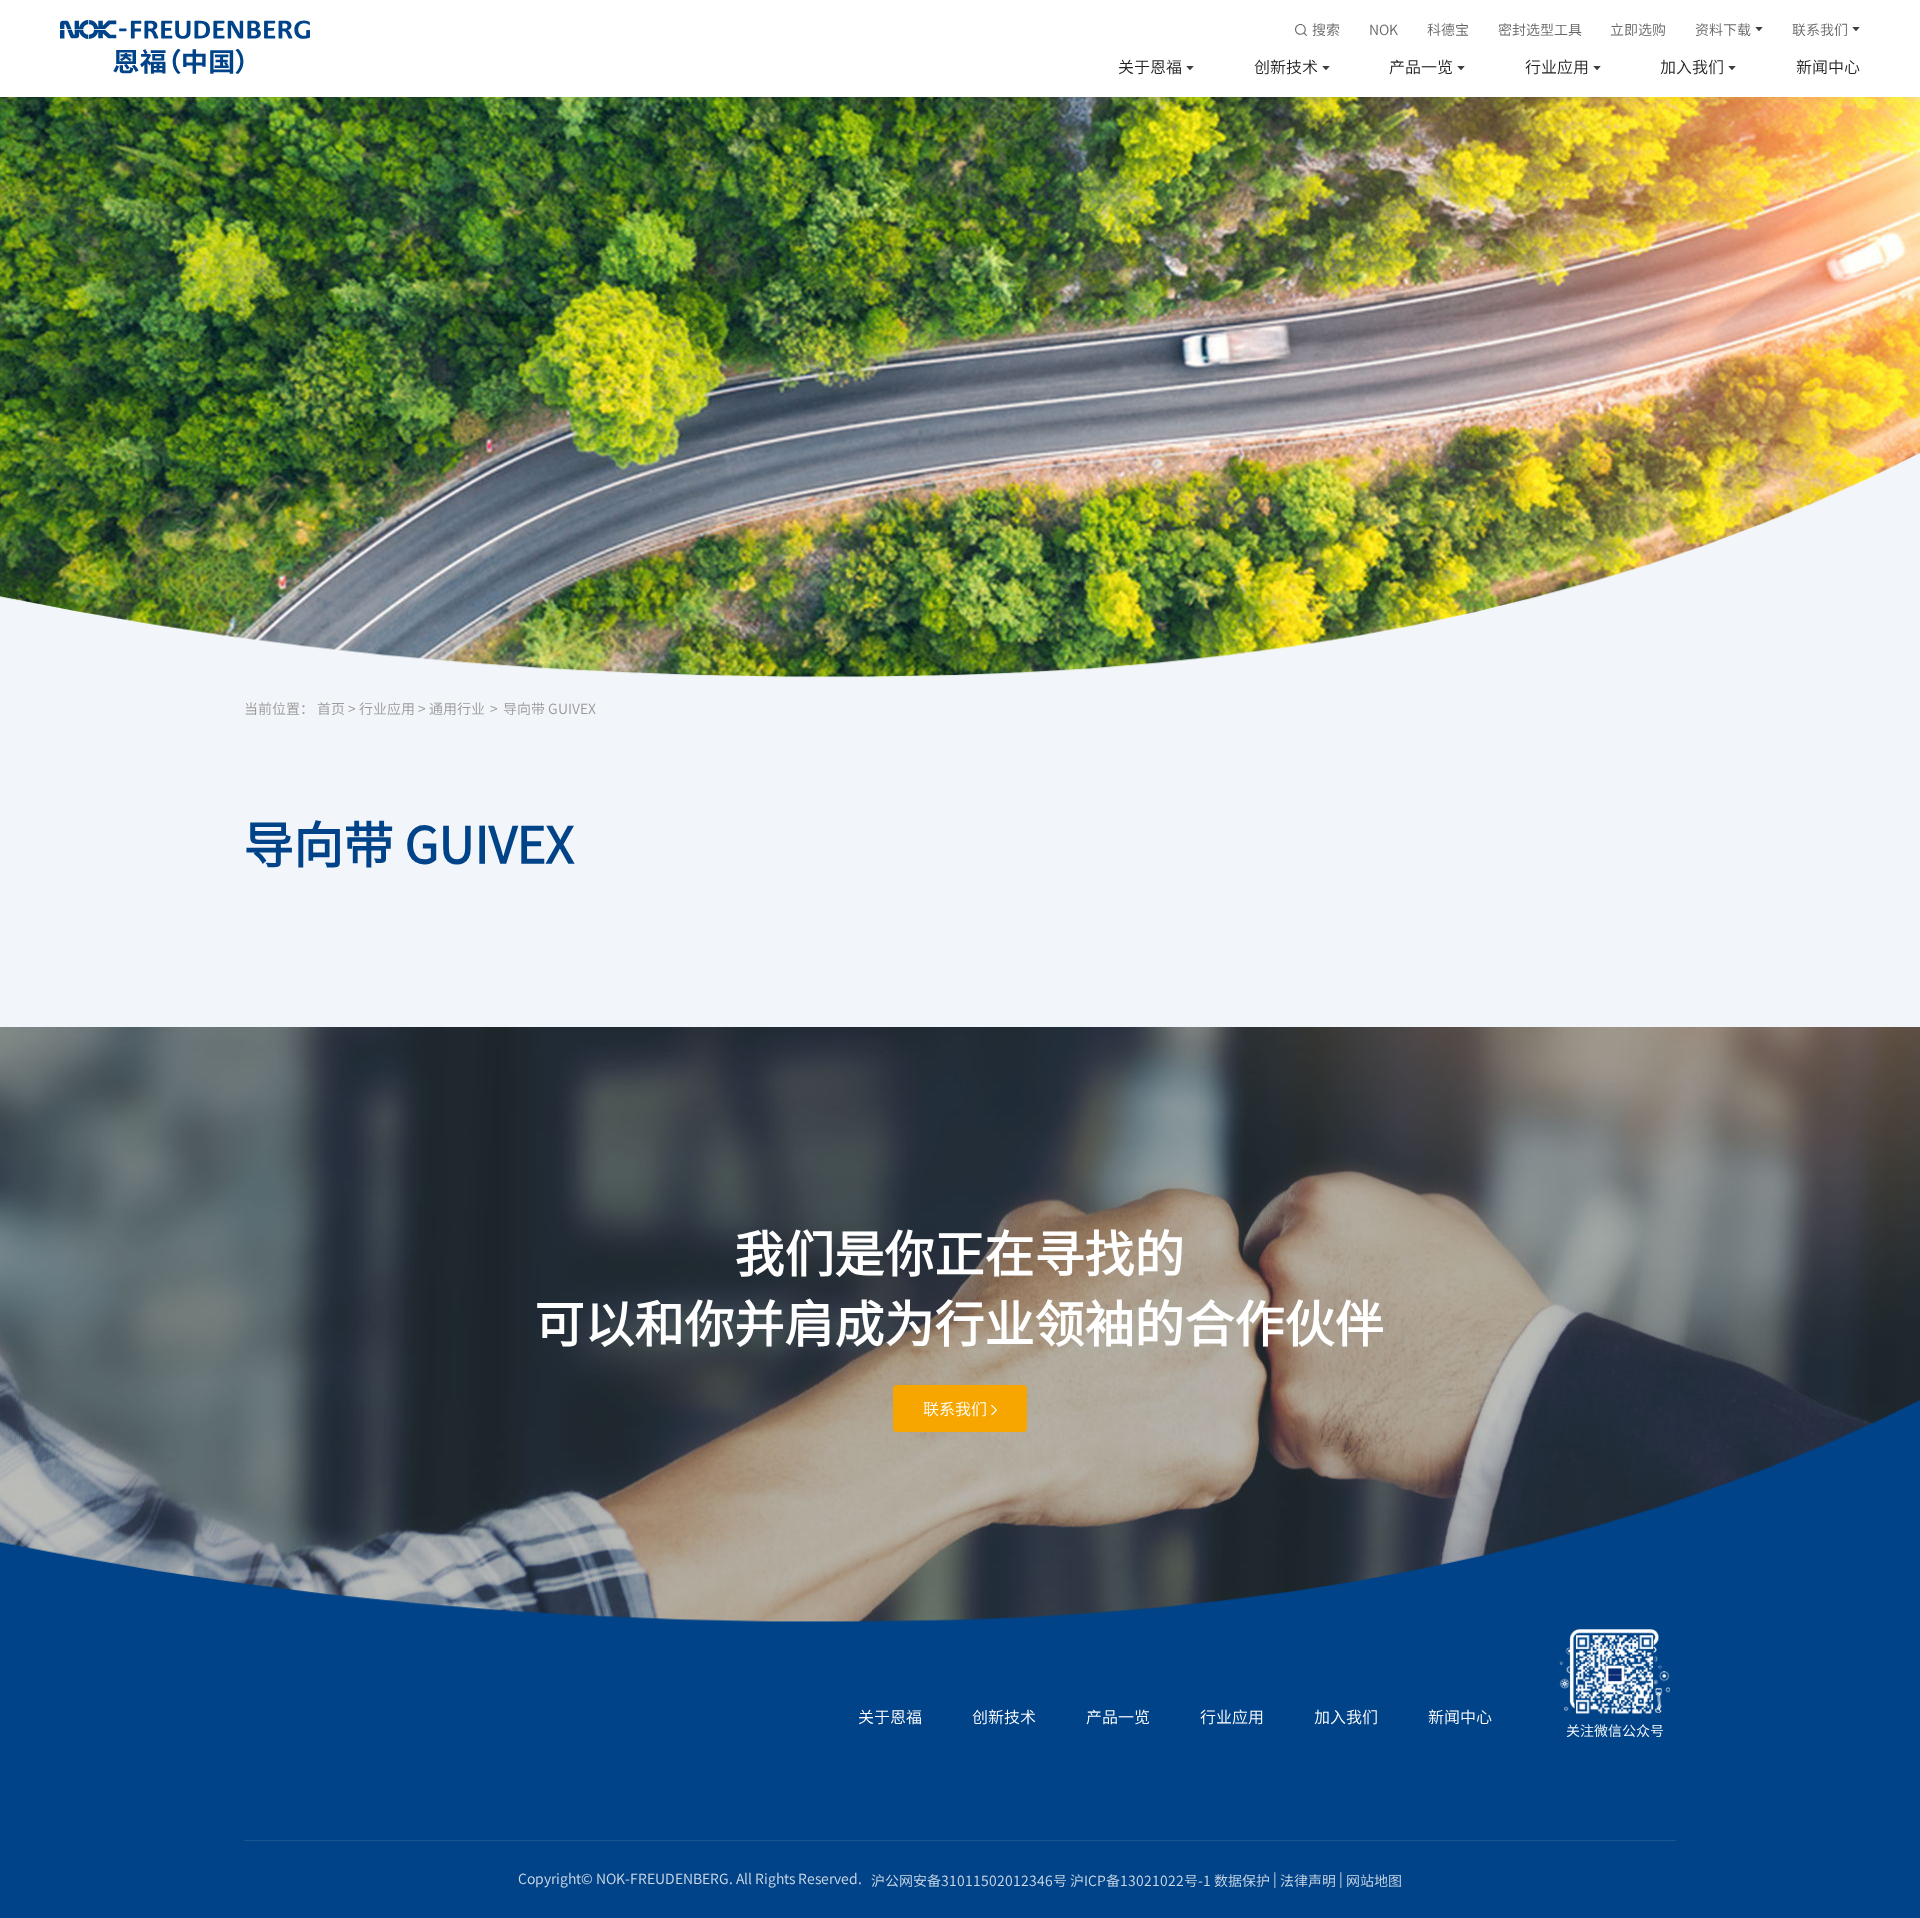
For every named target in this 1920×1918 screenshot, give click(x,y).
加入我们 (1692, 66)
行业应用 (1557, 66)
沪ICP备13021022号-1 (1140, 1880)
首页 (331, 708)
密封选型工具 (1540, 29)
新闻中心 (1828, 66)
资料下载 (1723, 29)
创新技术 (1286, 66)
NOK (1383, 29)
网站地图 (1374, 1880)
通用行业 (457, 708)
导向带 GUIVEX (549, 708)
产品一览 (1421, 66)
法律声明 (1308, 1880)
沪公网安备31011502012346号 (969, 1880)
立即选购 (1638, 29)
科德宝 (1448, 29)
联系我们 (1820, 29)
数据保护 (1242, 1880)
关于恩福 (1150, 66)
